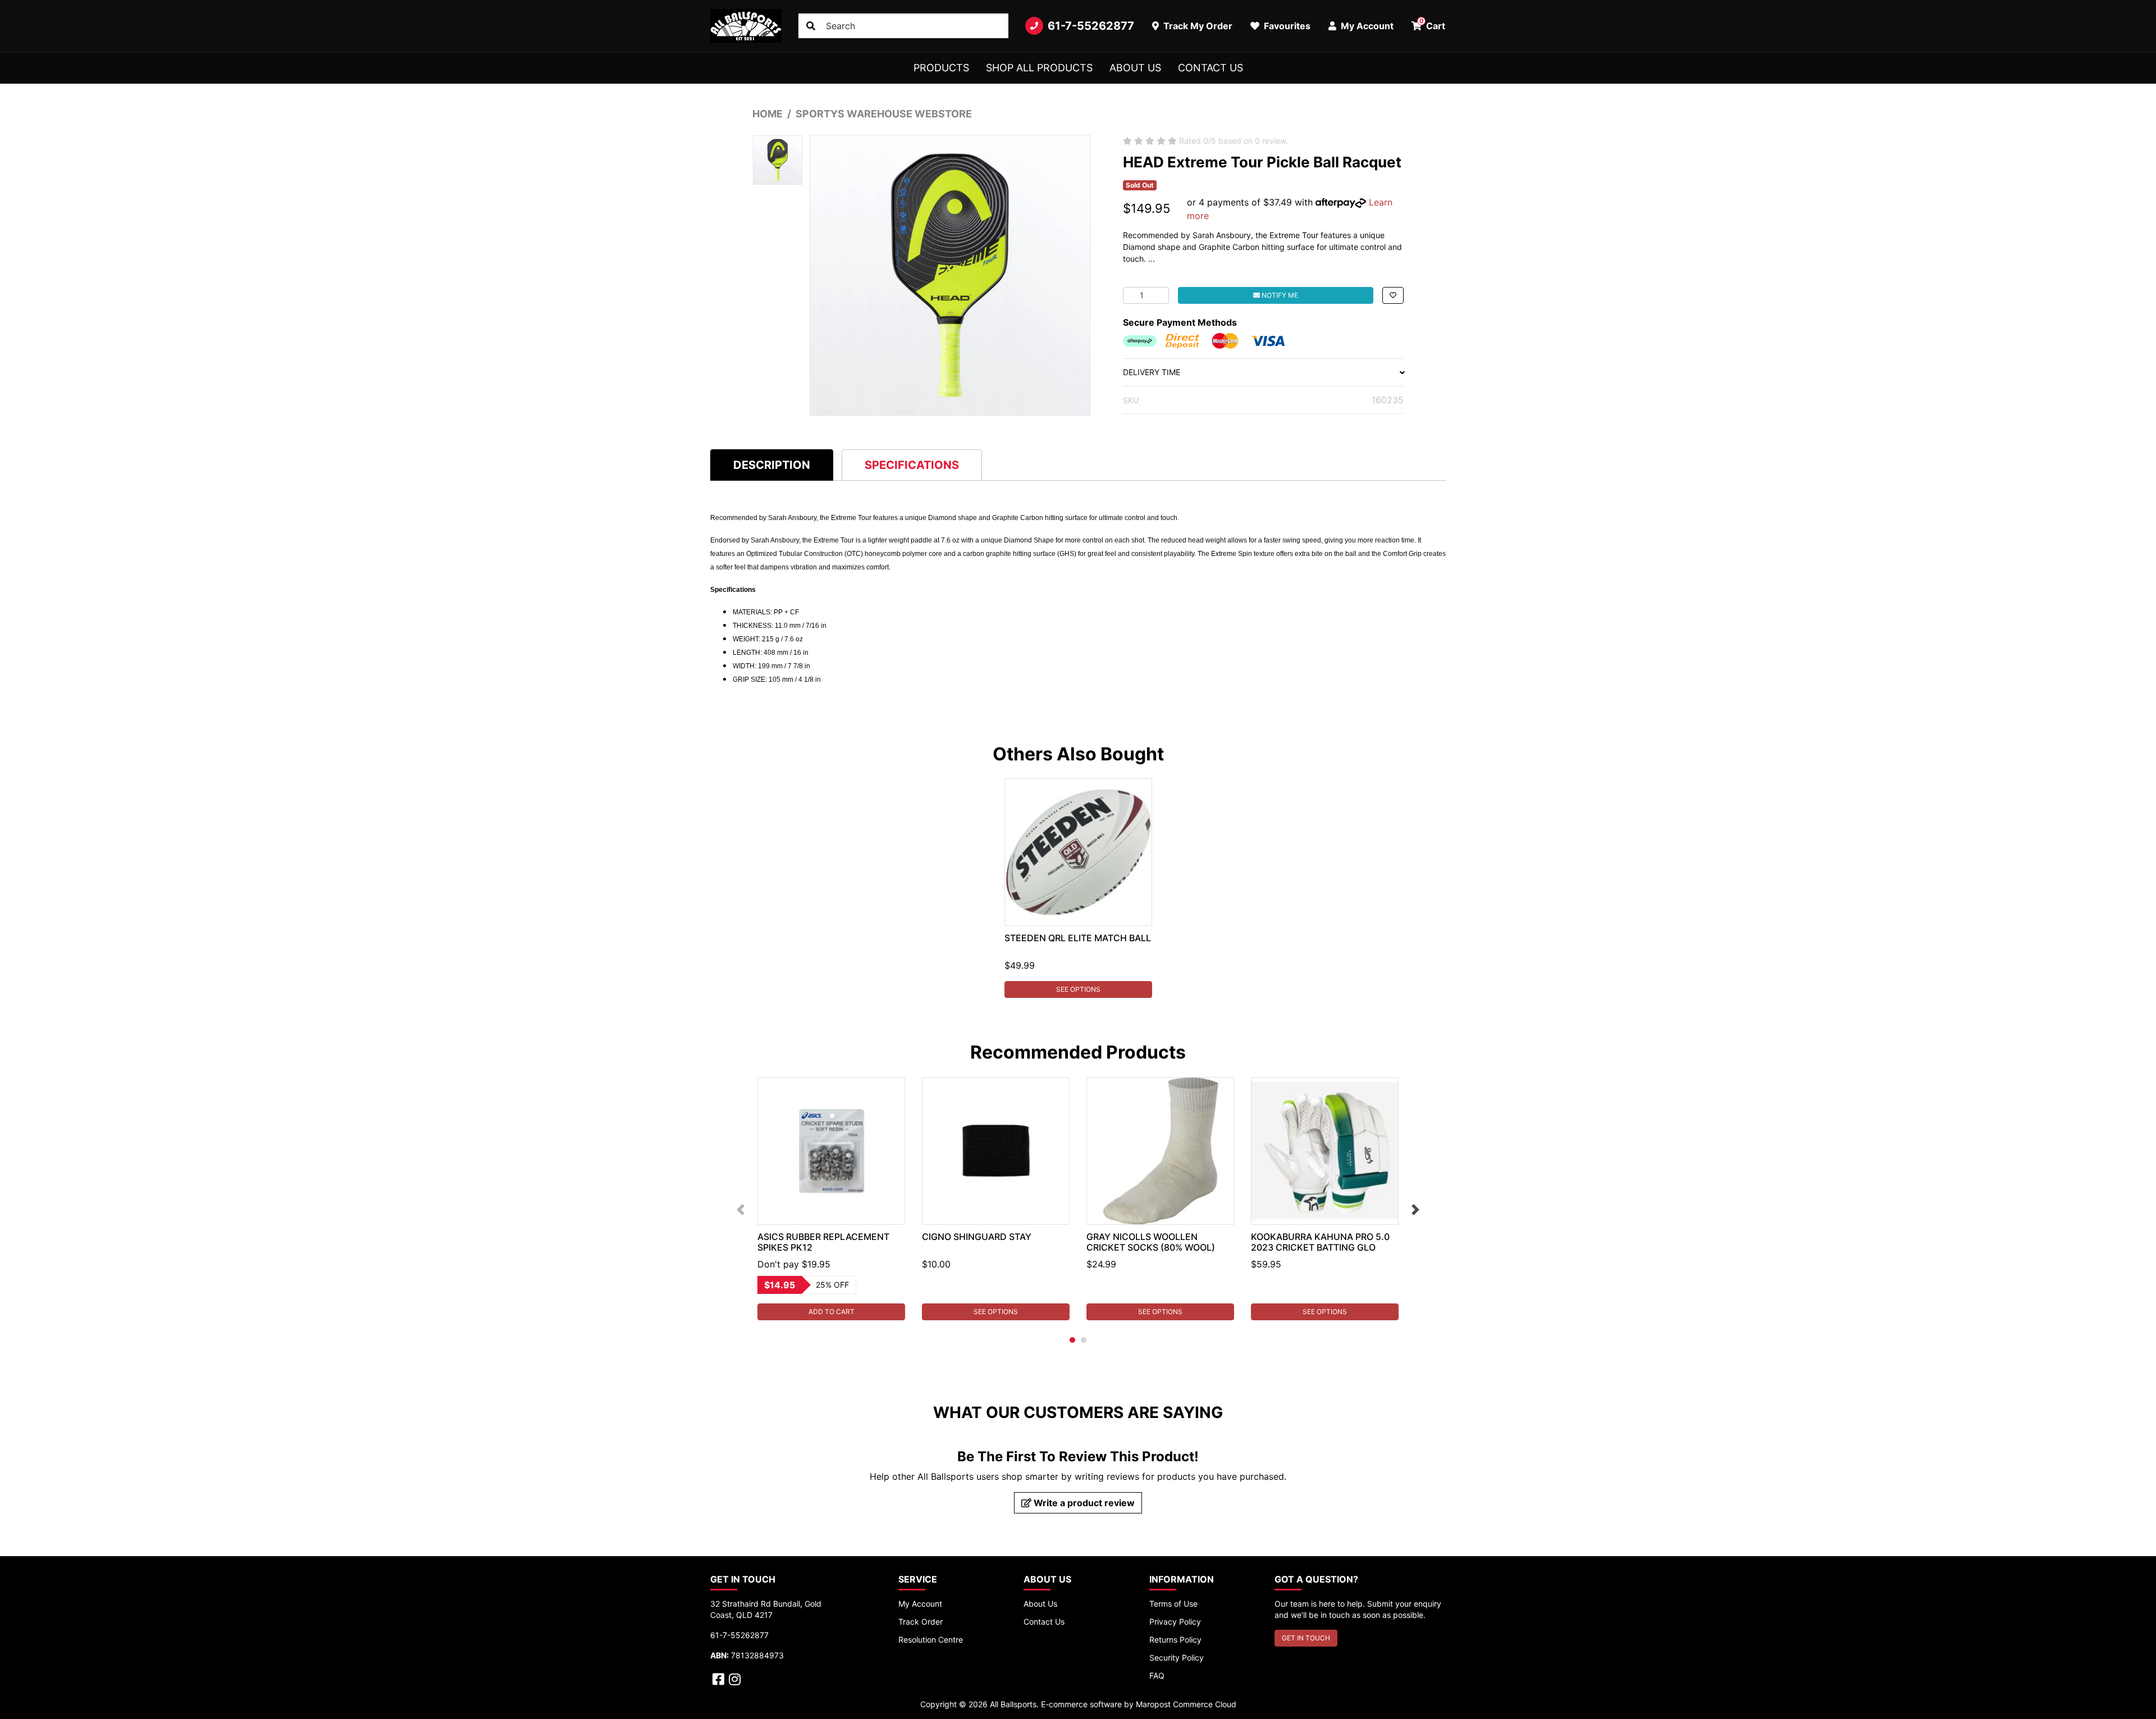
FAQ (1157, 1675)
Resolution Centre (931, 1640)
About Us (1135, 68)
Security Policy (1177, 1658)
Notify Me (1279, 295)
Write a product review (1083, 1503)
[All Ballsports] (746, 26)
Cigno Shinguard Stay (977, 1237)
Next (1415, 1210)
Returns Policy (1175, 1640)
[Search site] (811, 26)
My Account (920, 1604)
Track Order (921, 1622)
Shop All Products (1039, 68)
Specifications (912, 465)
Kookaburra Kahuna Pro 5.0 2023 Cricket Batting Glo (1320, 1242)
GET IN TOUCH (1306, 1638)
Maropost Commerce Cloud (1186, 1704)
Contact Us (1211, 68)
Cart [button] (1433, 24)
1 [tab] (1072, 1340)
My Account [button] (1366, 26)
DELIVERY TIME (1152, 372)
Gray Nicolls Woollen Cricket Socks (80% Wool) (1151, 1242)
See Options (1078, 989)
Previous (741, 1210)
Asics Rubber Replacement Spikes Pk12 (823, 1242)
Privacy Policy (1175, 1622)
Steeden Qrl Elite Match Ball (1078, 938)
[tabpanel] (1078, 888)
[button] (1393, 295)
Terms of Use (1173, 1604)
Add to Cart (832, 1312)
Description (772, 465)
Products (941, 68)
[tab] (772, 465)
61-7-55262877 (1091, 26)
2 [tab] (1084, 1340)
